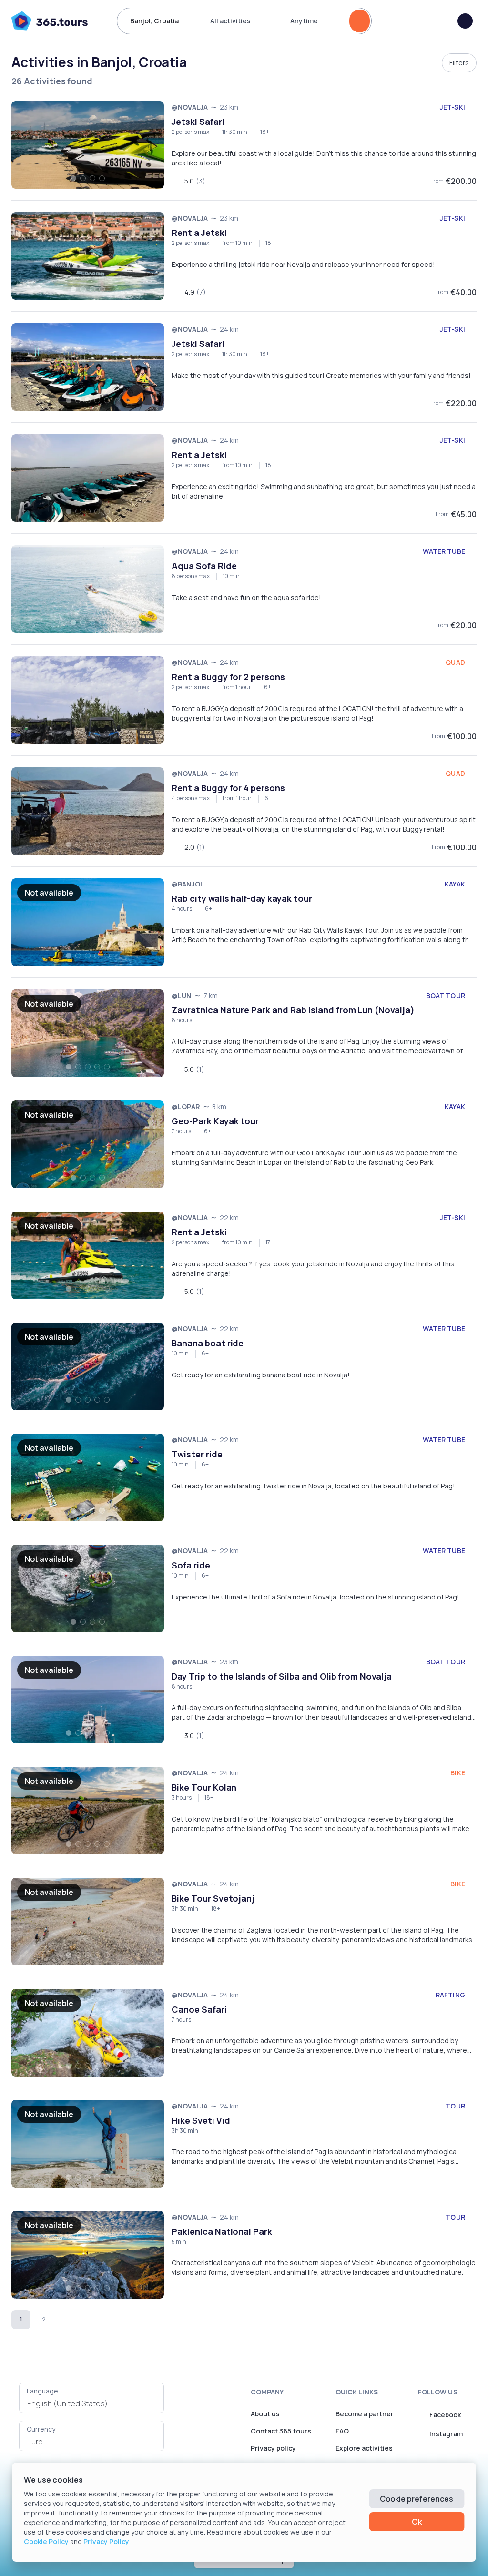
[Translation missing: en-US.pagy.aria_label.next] (67, 2320)
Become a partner (365, 2414)
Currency (41, 2429)
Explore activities (364, 2448)
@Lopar (186, 1106)
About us (265, 2414)
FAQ (342, 2431)
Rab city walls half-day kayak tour (242, 898)
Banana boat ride (208, 1343)
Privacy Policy (106, 2541)
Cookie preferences (417, 2499)
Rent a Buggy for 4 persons (228, 788)
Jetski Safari (198, 122)
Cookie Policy (46, 2541)
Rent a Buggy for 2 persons (228, 677)
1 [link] (21, 2319)
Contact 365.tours (281, 2431)
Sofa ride (191, 1565)
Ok (417, 2522)
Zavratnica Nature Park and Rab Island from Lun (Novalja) (293, 1010)
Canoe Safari (199, 2009)
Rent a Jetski (199, 233)
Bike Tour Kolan (204, 1787)
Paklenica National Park (222, 2231)
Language (42, 2391)
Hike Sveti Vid (201, 2120)
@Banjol (188, 884)
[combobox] (91, 2403)
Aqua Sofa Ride (204, 566)
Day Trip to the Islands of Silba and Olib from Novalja (282, 1676)
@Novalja (190, 107)
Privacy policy (273, 2448)
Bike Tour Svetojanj (213, 1898)
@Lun (182, 995)
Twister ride (197, 1454)
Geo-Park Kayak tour (215, 1121)
